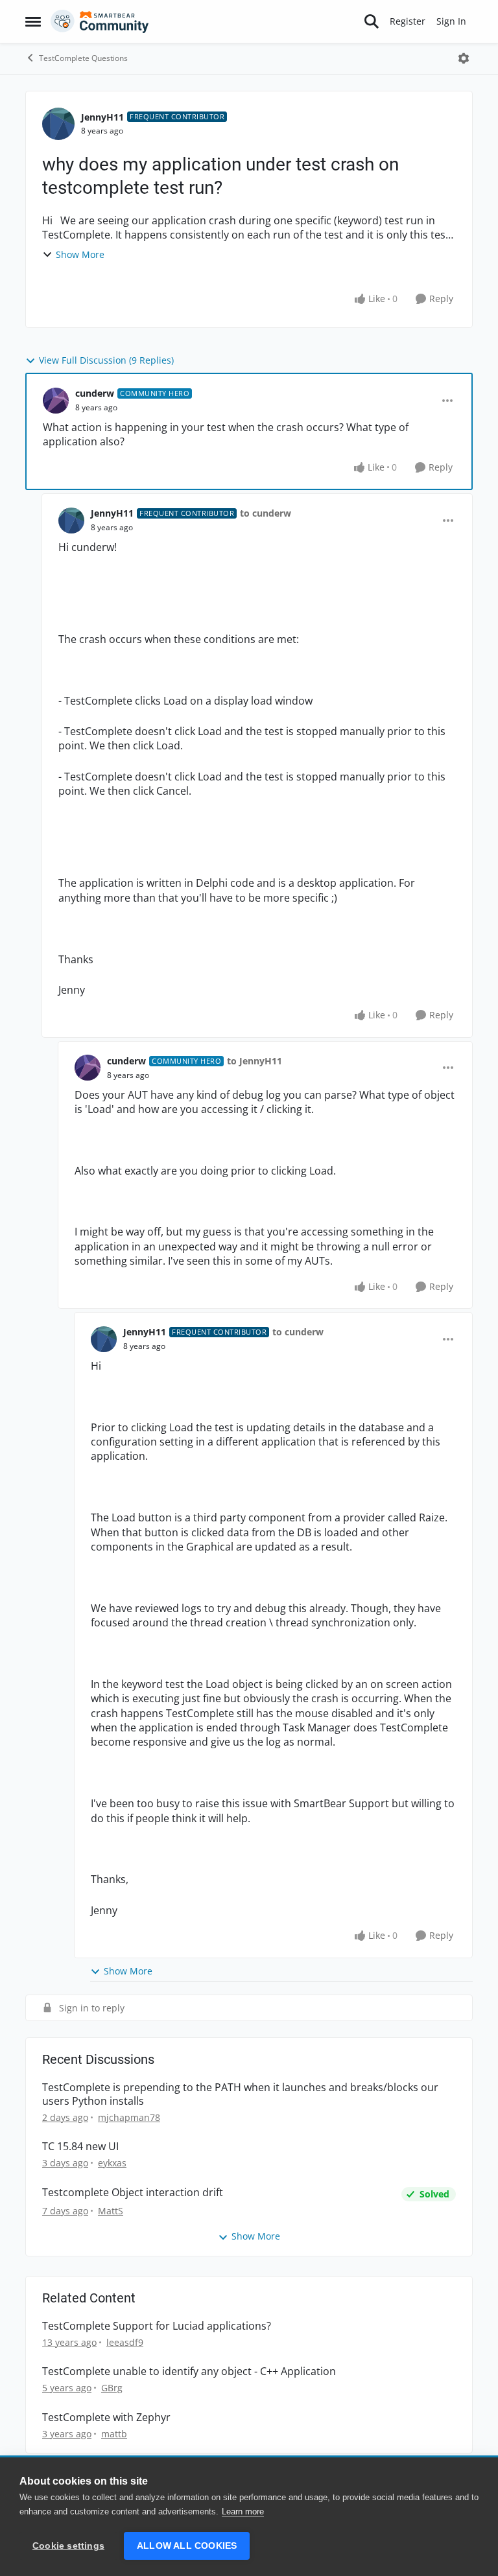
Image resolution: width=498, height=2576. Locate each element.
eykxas (112, 2163)
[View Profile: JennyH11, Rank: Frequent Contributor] (58, 124)
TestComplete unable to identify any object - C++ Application (189, 2371)
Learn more (243, 2512)
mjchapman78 (129, 2117)
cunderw (95, 393)
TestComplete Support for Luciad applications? (157, 2326)
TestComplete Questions (83, 58)
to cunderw (266, 513)
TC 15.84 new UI (80, 2147)
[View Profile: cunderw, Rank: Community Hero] (56, 401)
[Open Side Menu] (33, 21)
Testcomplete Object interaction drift (133, 2193)
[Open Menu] (464, 58)
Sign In (451, 21)
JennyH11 (102, 117)
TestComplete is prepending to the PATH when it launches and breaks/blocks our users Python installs (240, 2094)
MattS (111, 2211)
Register (408, 21)
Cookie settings (68, 2546)
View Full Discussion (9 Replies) (106, 360)
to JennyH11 (255, 1061)
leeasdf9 (125, 2342)
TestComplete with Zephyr (106, 2418)
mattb (114, 2434)
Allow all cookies (187, 2546)
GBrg (112, 2388)
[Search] (372, 21)
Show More (80, 254)
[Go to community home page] (100, 21)
